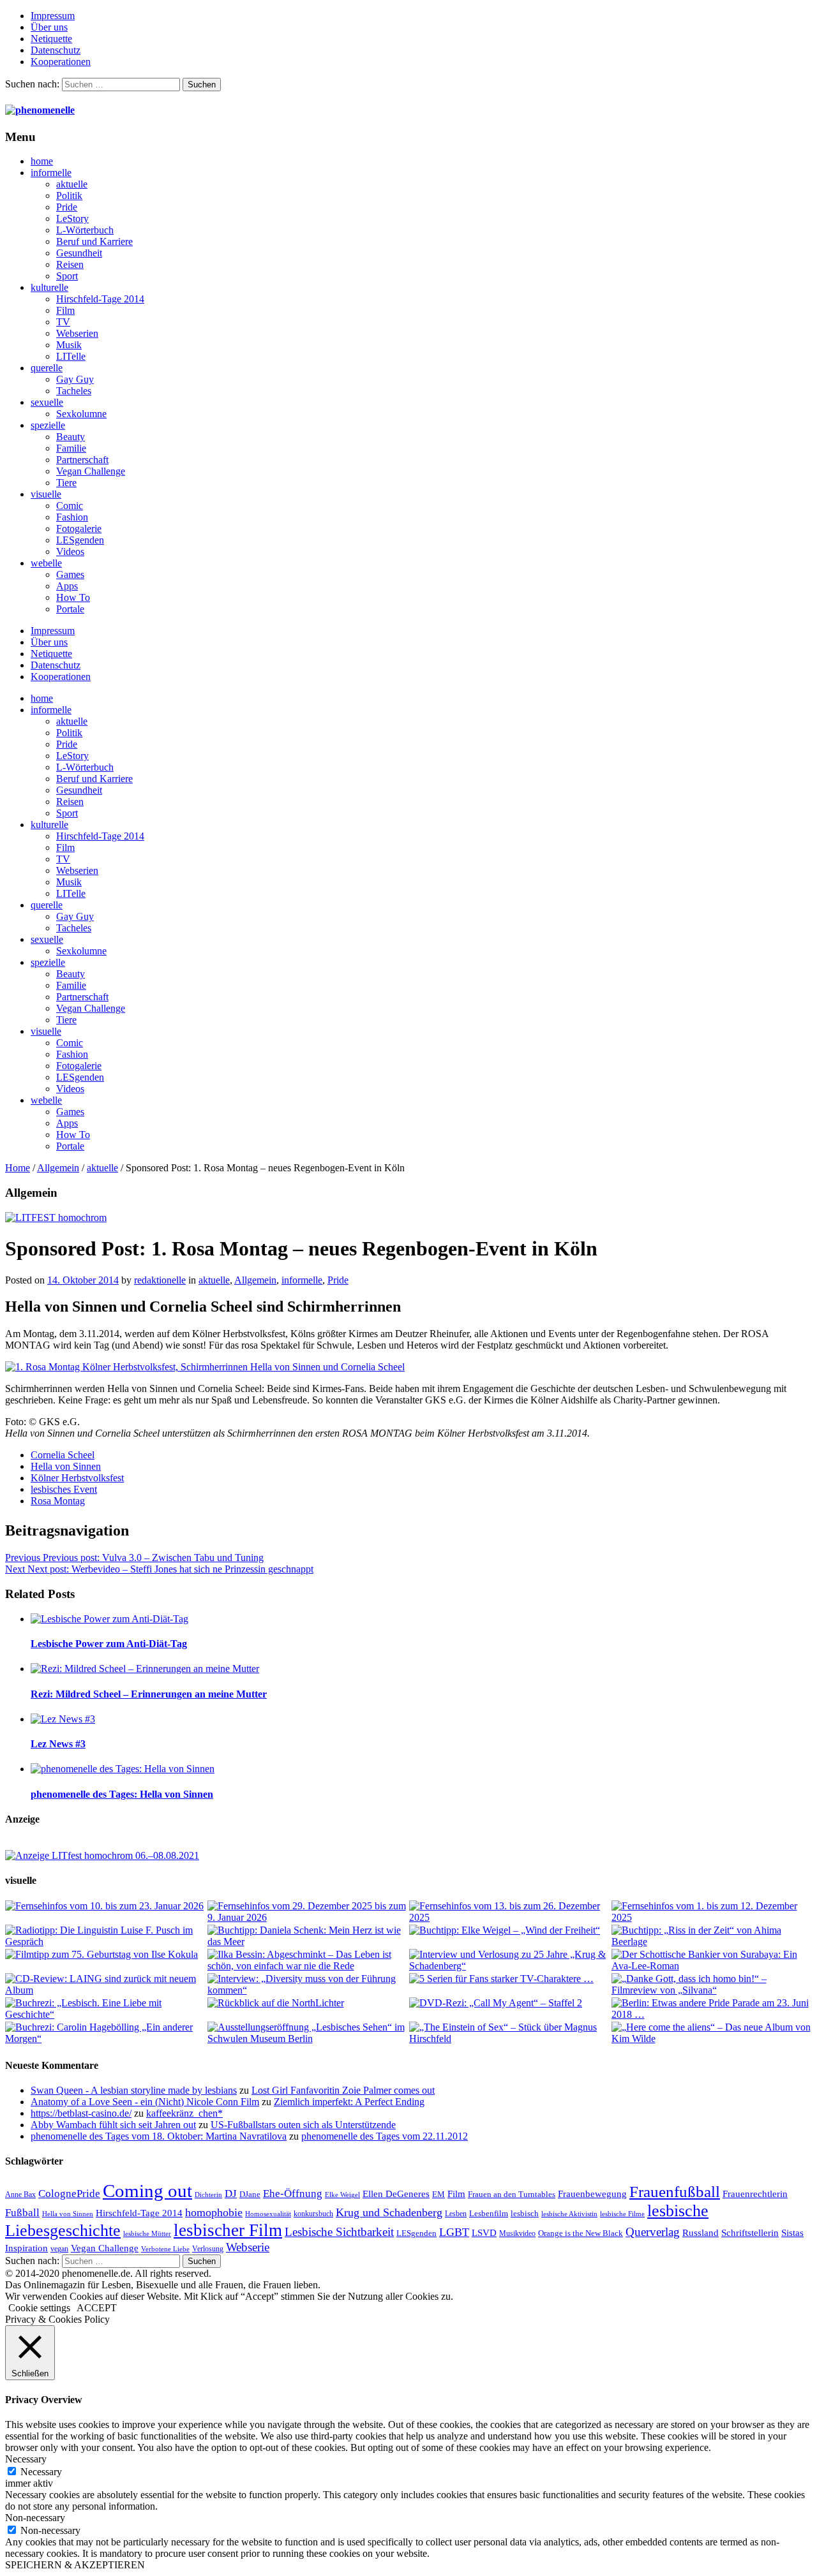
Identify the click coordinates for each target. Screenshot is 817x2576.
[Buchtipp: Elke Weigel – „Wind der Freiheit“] (510, 1930)
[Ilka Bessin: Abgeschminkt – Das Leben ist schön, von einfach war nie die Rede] (308, 1960)
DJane (250, 2194)
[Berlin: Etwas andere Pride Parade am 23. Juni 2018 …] (712, 2009)
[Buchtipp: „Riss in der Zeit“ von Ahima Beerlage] (712, 1936)
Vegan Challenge (91, 471)
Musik (69, 345)
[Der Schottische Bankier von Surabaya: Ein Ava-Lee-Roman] (712, 1960)
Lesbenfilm (489, 2213)
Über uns (49, 27)
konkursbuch (313, 2214)
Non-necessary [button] (35, 2518)
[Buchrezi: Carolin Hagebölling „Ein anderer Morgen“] (106, 2033)
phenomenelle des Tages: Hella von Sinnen (122, 1794)
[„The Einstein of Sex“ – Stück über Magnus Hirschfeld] (510, 2033)
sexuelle (47, 402)
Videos (70, 551)
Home (18, 1168)
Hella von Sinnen (66, 1466)
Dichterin (208, 2195)
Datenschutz (56, 50)
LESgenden (80, 540)
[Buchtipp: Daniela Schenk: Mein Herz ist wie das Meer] (308, 1936)
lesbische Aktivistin (569, 2214)
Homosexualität (268, 2214)
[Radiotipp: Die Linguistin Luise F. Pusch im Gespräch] (106, 1936)
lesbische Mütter (147, 2234)
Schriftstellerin (750, 2232)
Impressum (53, 16)
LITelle (71, 356)
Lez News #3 (58, 1744)
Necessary (41, 2472)
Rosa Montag (58, 1501)
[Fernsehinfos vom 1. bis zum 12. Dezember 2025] (712, 1912)
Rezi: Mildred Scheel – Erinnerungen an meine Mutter (149, 1694)
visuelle (46, 494)
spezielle (48, 425)
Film (65, 310)
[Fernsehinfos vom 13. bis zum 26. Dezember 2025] (510, 1912)
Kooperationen (61, 62)
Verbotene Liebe (165, 2249)
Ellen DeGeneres (396, 2194)
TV (63, 322)
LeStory (72, 218)
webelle (46, 563)
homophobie (214, 2212)
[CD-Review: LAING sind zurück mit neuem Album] (106, 1985)
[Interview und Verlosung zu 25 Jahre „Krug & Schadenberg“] (510, 1960)
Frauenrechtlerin (755, 2194)
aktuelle (72, 184)
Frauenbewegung (592, 2194)
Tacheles (74, 391)
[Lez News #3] (421, 1719)
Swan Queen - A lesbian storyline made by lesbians (134, 2090)
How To (73, 597)
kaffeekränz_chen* (184, 2113)
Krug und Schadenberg (389, 2212)
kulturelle (49, 287)
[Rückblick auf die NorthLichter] (308, 2003)
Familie (71, 448)
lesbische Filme (622, 2214)
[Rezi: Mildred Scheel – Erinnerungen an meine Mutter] (421, 1669)
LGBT (454, 2232)
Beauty (71, 437)
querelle (47, 368)
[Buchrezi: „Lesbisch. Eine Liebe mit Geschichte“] (106, 2009)
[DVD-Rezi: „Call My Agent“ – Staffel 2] (510, 2003)
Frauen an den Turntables (512, 2194)
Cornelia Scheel (63, 1455)
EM (438, 2194)
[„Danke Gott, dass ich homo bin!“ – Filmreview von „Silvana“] (712, 1985)
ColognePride (69, 2193)
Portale (70, 609)
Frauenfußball (675, 2192)
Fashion (72, 517)
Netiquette (51, 39)
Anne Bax (20, 2195)
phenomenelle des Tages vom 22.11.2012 (385, 2136)
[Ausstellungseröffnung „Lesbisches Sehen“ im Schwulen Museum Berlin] (308, 2033)
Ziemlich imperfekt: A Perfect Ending (349, 2102)
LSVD (484, 2232)
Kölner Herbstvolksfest (77, 1478)
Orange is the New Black (581, 2233)
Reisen (70, 264)
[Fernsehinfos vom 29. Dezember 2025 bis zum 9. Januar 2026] (308, 1912)
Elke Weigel (342, 2195)
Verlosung (208, 2249)
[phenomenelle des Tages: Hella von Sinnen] (421, 1769)
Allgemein (58, 1168)
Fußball (22, 2213)
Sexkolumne (81, 414)
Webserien (77, 333)
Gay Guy (75, 379)
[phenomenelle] (40, 110)
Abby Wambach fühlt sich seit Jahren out (113, 2125)
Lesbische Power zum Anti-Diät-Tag (109, 1644)
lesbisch (525, 2213)
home (42, 161)
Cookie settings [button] (39, 2308)
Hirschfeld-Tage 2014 (100, 299)
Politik (69, 196)
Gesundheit (79, 253)
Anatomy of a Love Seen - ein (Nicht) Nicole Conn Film (145, 2102)
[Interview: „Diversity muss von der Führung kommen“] (308, 1985)
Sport (67, 276)
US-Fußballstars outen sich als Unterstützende (303, 2125)
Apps (67, 586)
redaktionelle (160, 1280)
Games (70, 574)
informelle (51, 173)
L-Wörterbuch (85, 230)
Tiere (66, 483)
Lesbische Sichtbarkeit (339, 2232)
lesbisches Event (64, 1489)
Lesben (456, 2214)
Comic (70, 506)
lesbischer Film (228, 2230)
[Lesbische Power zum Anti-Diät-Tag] (421, 1619)
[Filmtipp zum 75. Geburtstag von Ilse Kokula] (106, 1955)
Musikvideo (517, 2233)
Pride (67, 207)
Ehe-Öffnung (293, 2194)
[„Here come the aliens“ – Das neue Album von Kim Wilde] (712, 2033)
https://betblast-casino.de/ (81, 2113)
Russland (701, 2232)
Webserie (248, 2247)
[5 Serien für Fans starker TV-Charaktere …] (510, 1979)
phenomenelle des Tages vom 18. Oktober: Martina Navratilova (159, 2136)
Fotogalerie (79, 529)
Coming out (147, 2191)
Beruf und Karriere (94, 241)
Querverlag (653, 2232)
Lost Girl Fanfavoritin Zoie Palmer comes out (343, 2090)
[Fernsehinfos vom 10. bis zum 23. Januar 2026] (106, 1906)
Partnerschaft (82, 460)
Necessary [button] (26, 2459)
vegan (59, 2249)
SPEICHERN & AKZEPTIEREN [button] (75, 2565)
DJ (231, 2193)
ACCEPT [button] (97, 2308)
